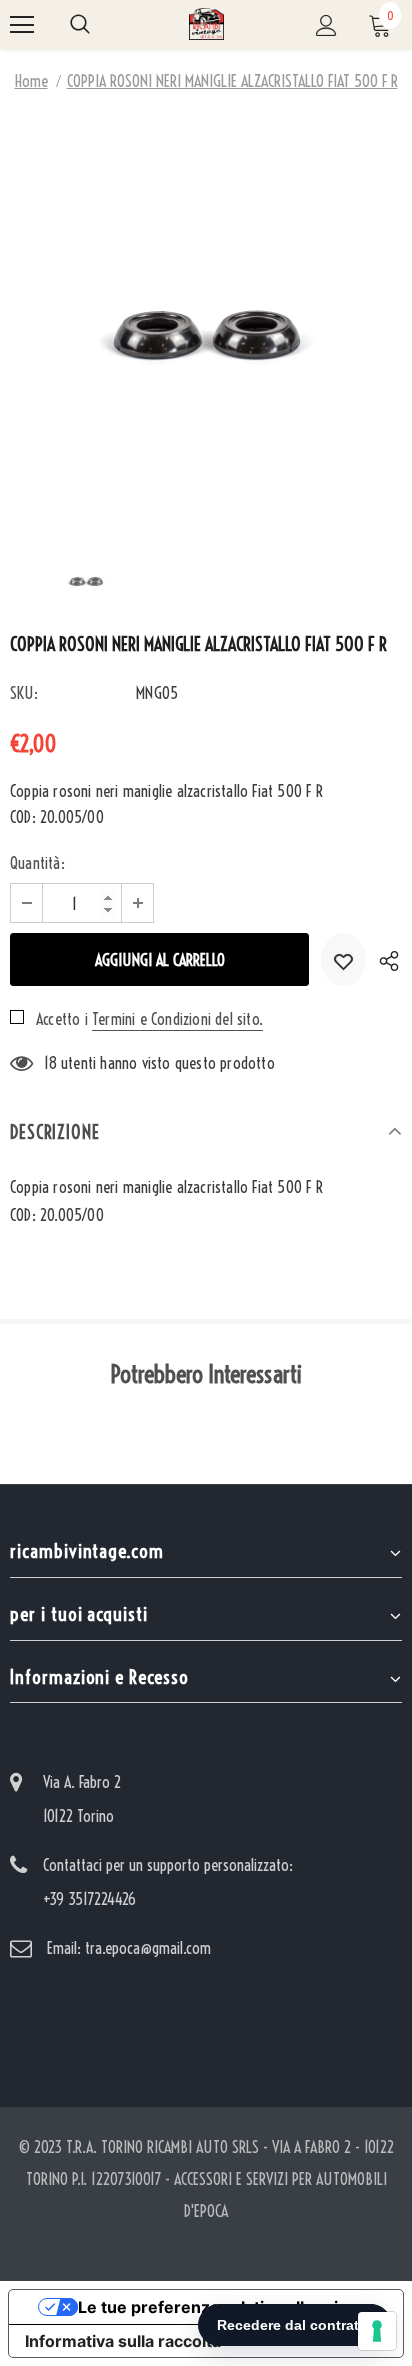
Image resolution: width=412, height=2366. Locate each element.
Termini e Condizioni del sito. (177, 1019)
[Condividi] (384, 959)
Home (31, 81)
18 (50, 1063)
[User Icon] (326, 25)
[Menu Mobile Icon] (22, 25)
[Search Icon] (80, 25)
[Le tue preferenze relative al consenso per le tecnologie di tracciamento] (377, 2331)
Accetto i (62, 1019)
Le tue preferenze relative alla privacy (226, 2307)
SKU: (24, 693)
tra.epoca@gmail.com (148, 1948)
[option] (206, 316)
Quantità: (37, 863)
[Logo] (206, 24)
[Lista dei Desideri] (343, 959)
